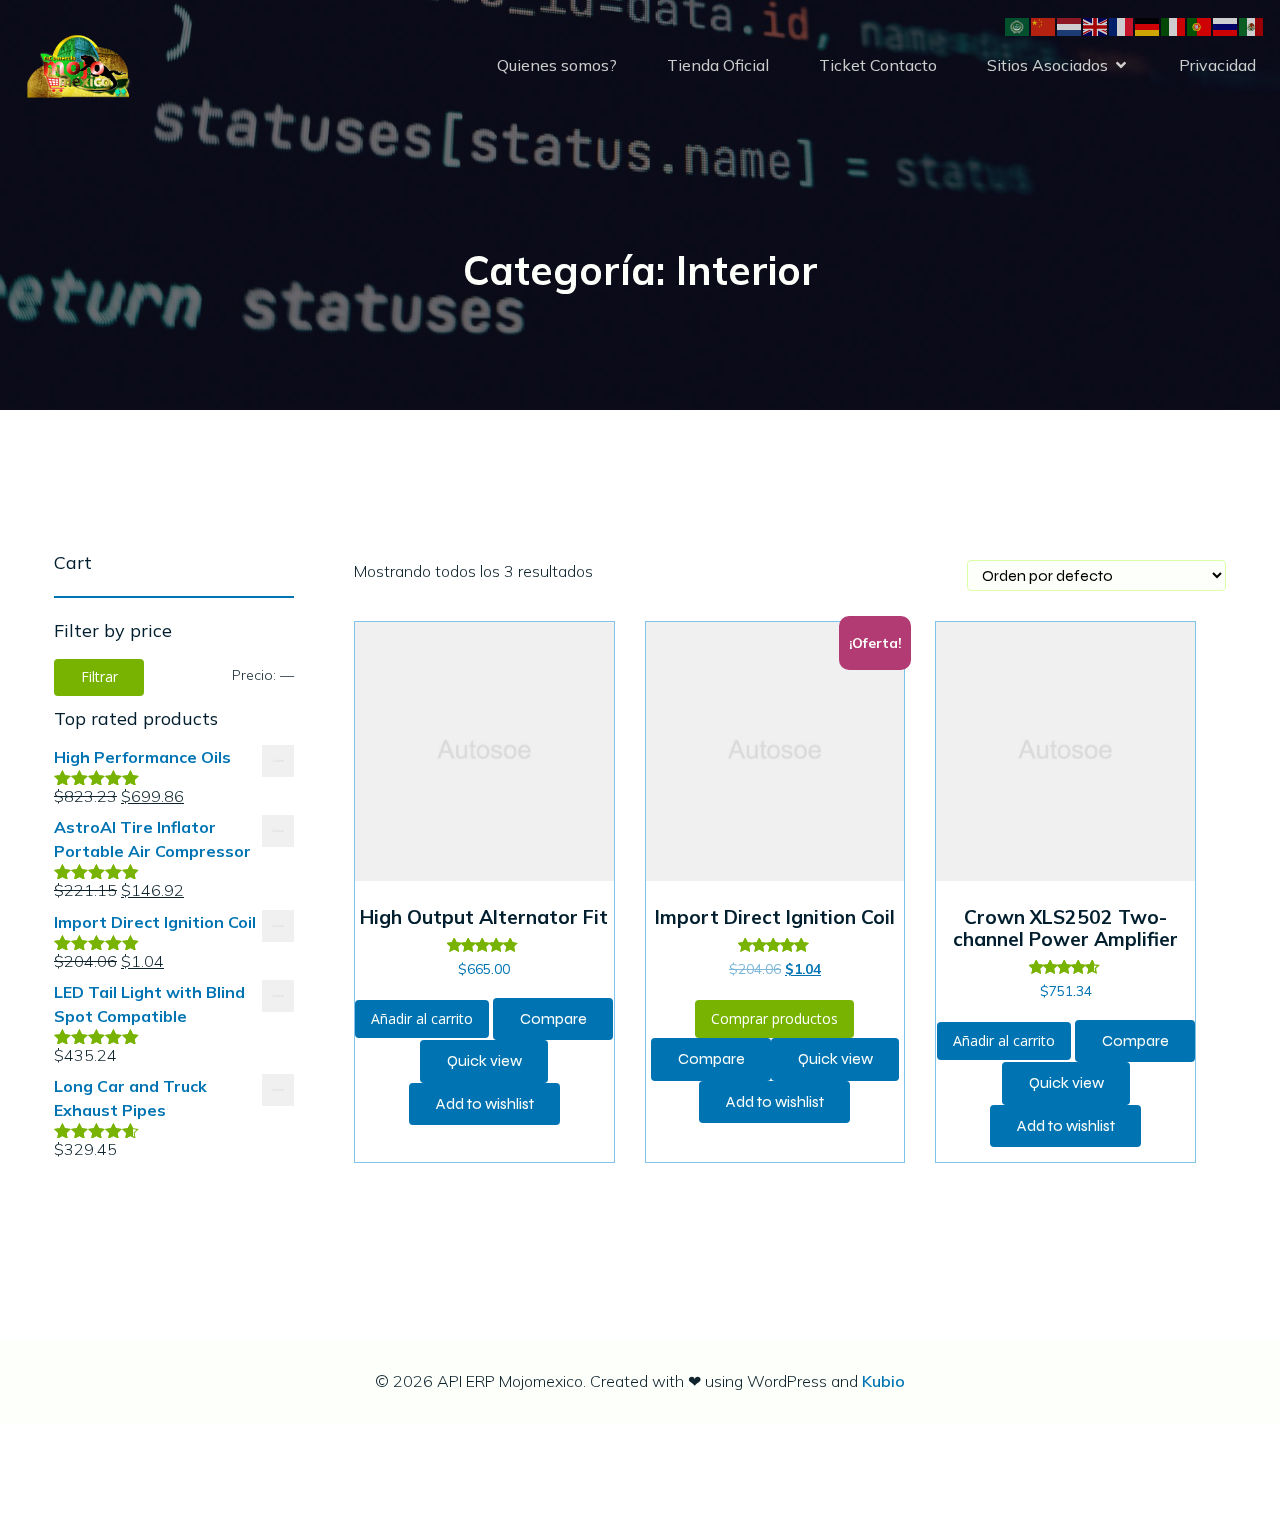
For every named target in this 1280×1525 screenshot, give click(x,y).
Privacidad (1217, 65)
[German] (1148, 25)
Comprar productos (774, 1018)
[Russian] (1226, 25)
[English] (1096, 25)
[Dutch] (1070, 25)
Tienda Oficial (718, 65)
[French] (1122, 25)
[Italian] (1174, 25)
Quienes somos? (557, 65)
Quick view (484, 1060)
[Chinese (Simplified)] (1044, 25)
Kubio (883, 1381)
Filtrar (99, 676)
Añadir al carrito (422, 1018)
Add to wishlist (485, 1103)
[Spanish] (1252, 25)
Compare (553, 1018)
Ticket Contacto (878, 65)
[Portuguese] (1200, 25)
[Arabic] (1018, 25)
